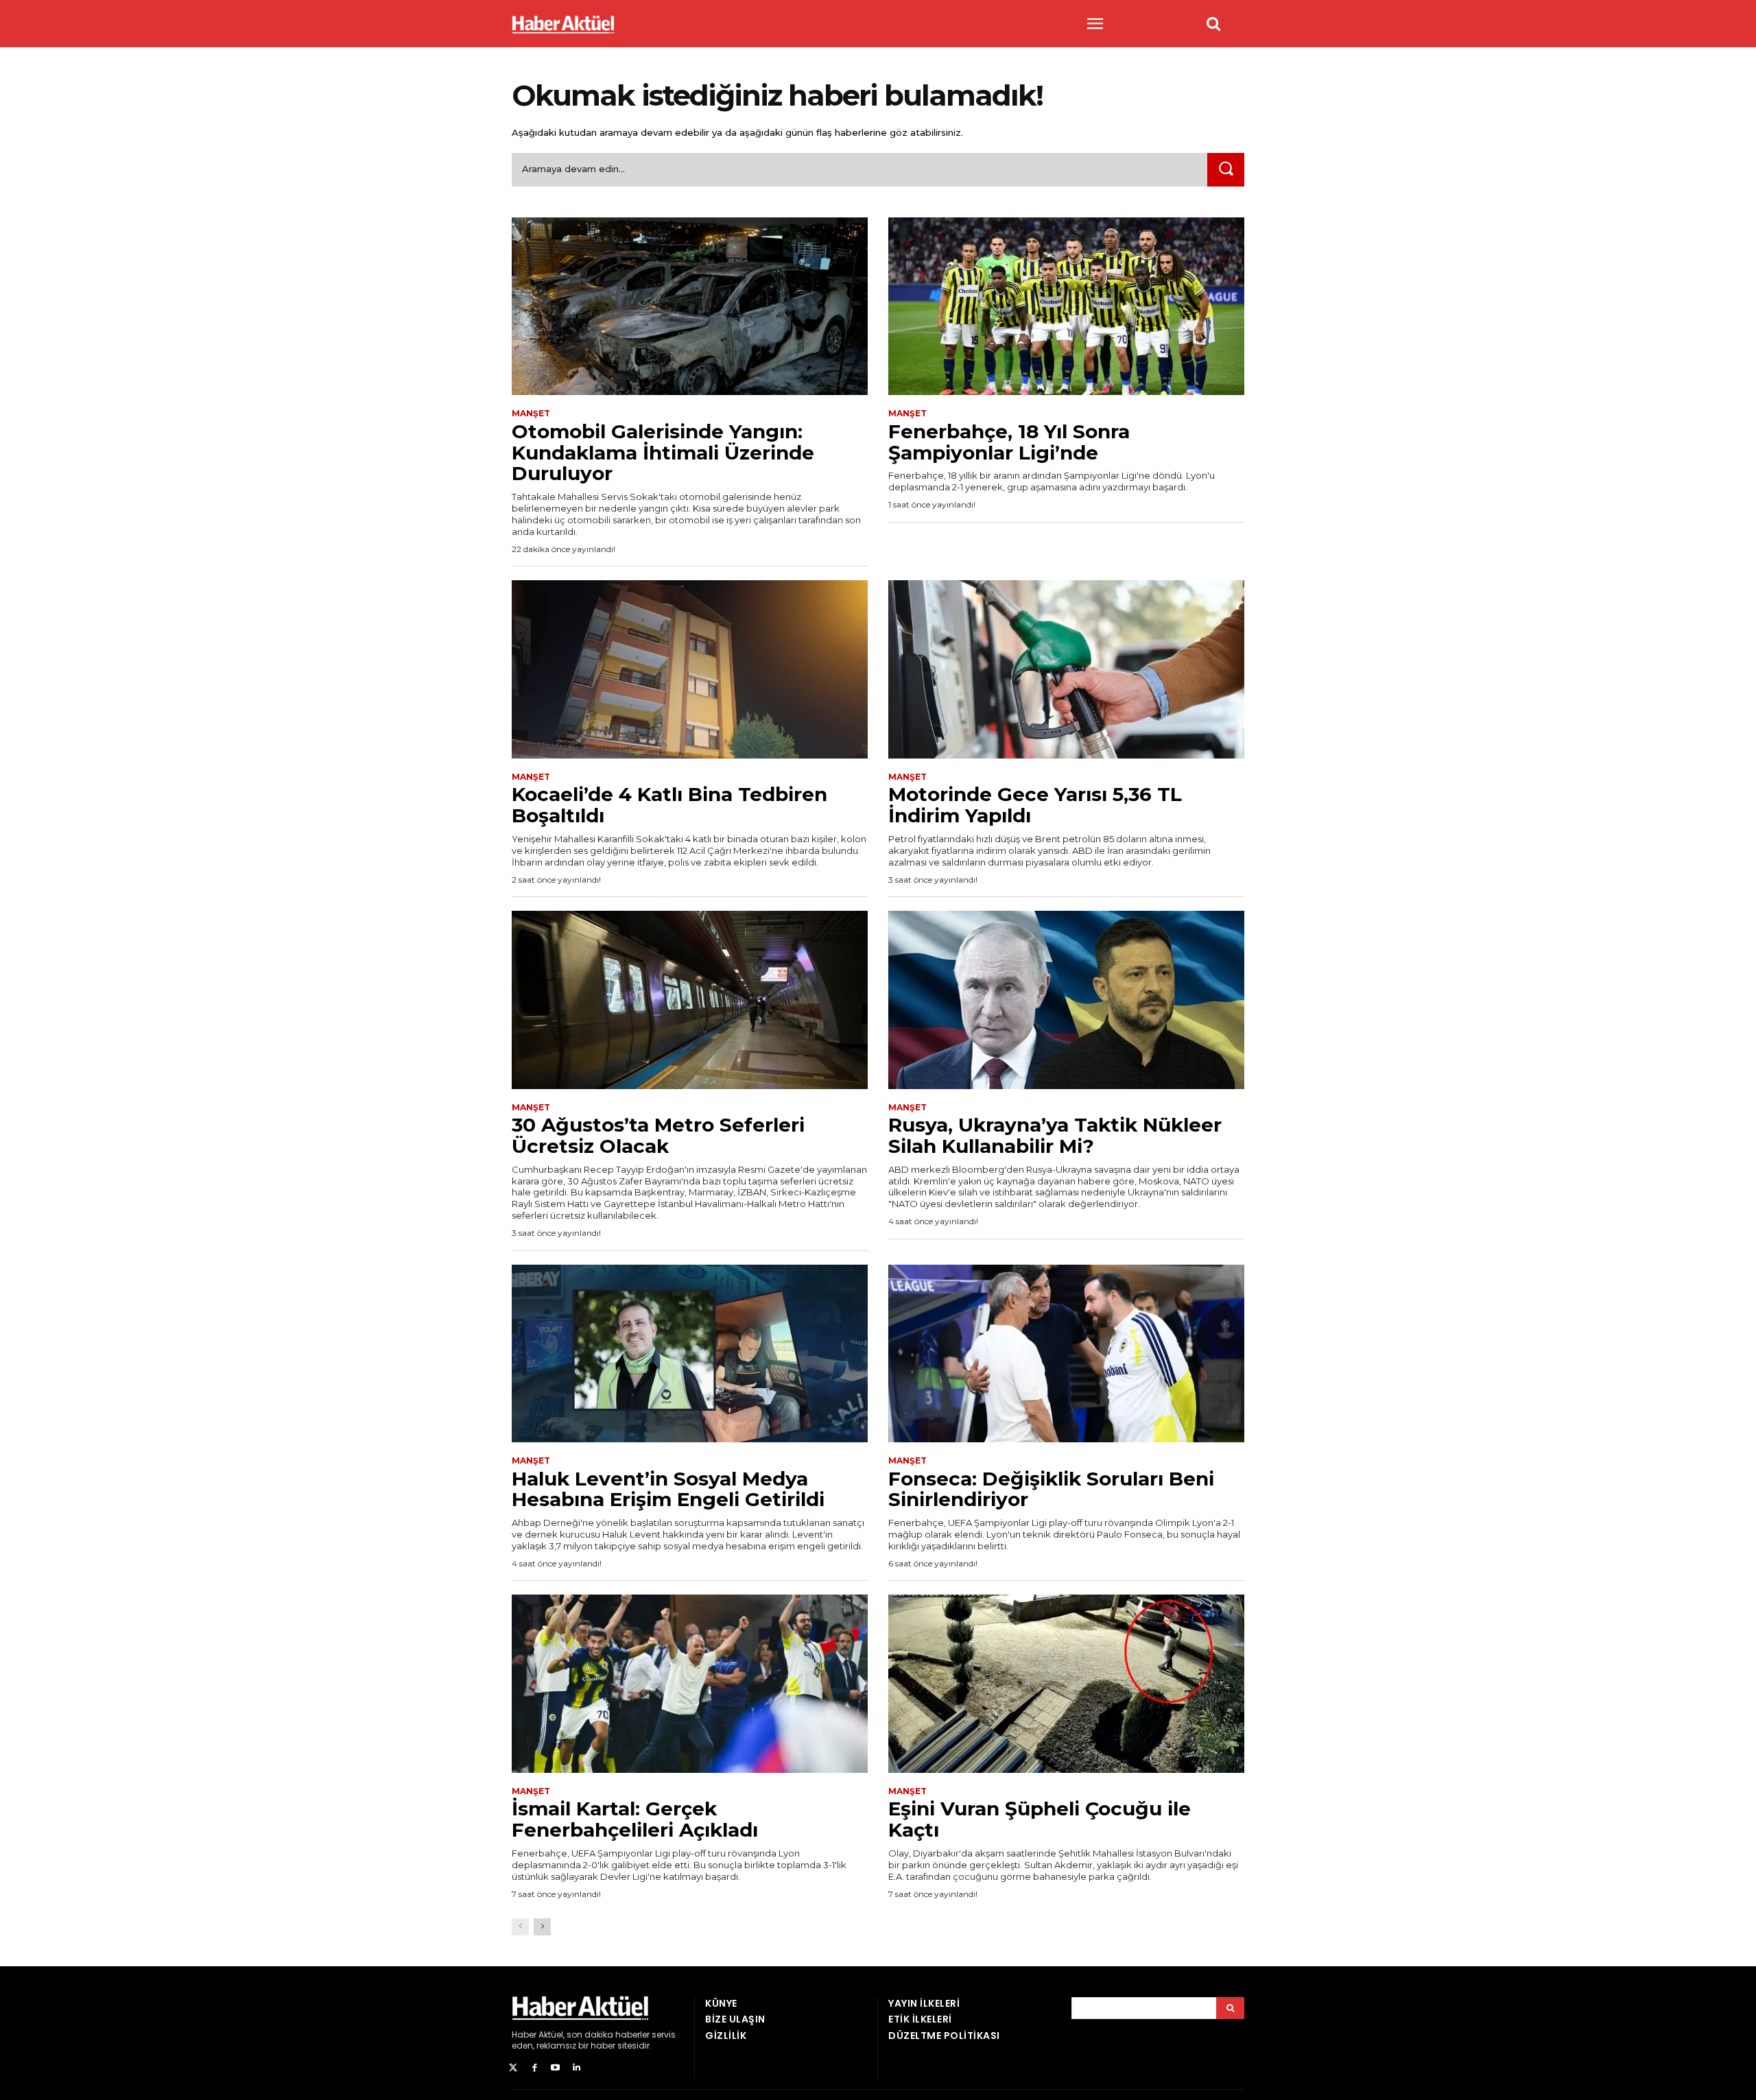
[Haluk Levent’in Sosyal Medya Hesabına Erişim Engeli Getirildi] (690, 1354)
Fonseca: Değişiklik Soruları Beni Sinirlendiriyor (1051, 1489)
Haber (524, 2035)
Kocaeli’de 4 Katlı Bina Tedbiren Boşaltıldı (669, 805)
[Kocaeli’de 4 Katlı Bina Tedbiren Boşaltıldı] (690, 669)
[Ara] (1226, 170)
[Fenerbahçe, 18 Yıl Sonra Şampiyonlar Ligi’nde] (1066, 307)
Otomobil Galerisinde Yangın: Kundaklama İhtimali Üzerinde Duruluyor (663, 453)
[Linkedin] (577, 2068)
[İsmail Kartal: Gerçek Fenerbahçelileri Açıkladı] (690, 1684)
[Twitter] (513, 2068)
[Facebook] (535, 2068)
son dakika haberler (608, 2035)
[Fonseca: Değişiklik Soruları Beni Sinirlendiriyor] (1066, 1354)
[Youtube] (556, 2068)
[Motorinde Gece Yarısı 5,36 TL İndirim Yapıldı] (1066, 669)
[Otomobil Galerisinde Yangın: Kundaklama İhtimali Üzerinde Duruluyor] (690, 307)
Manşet (531, 414)
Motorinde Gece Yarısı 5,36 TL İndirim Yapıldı (1035, 805)
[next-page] (542, 1927)
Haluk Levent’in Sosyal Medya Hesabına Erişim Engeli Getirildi (668, 1489)
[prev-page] (520, 1927)
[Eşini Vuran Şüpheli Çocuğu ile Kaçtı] (1066, 1684)
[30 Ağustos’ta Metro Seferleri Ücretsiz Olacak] (690, 1000)
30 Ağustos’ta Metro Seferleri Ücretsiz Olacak (658, 1135)
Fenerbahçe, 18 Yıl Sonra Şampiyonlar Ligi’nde (1009, 442)
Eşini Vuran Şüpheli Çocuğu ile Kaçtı (1040, 1819)
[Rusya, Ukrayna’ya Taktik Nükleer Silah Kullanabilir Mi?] (1066, 1000)
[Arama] (1230, 2008)
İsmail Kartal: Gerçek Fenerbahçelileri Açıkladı (635, 1819)
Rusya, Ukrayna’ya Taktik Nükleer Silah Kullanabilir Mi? (1055, 1135)
